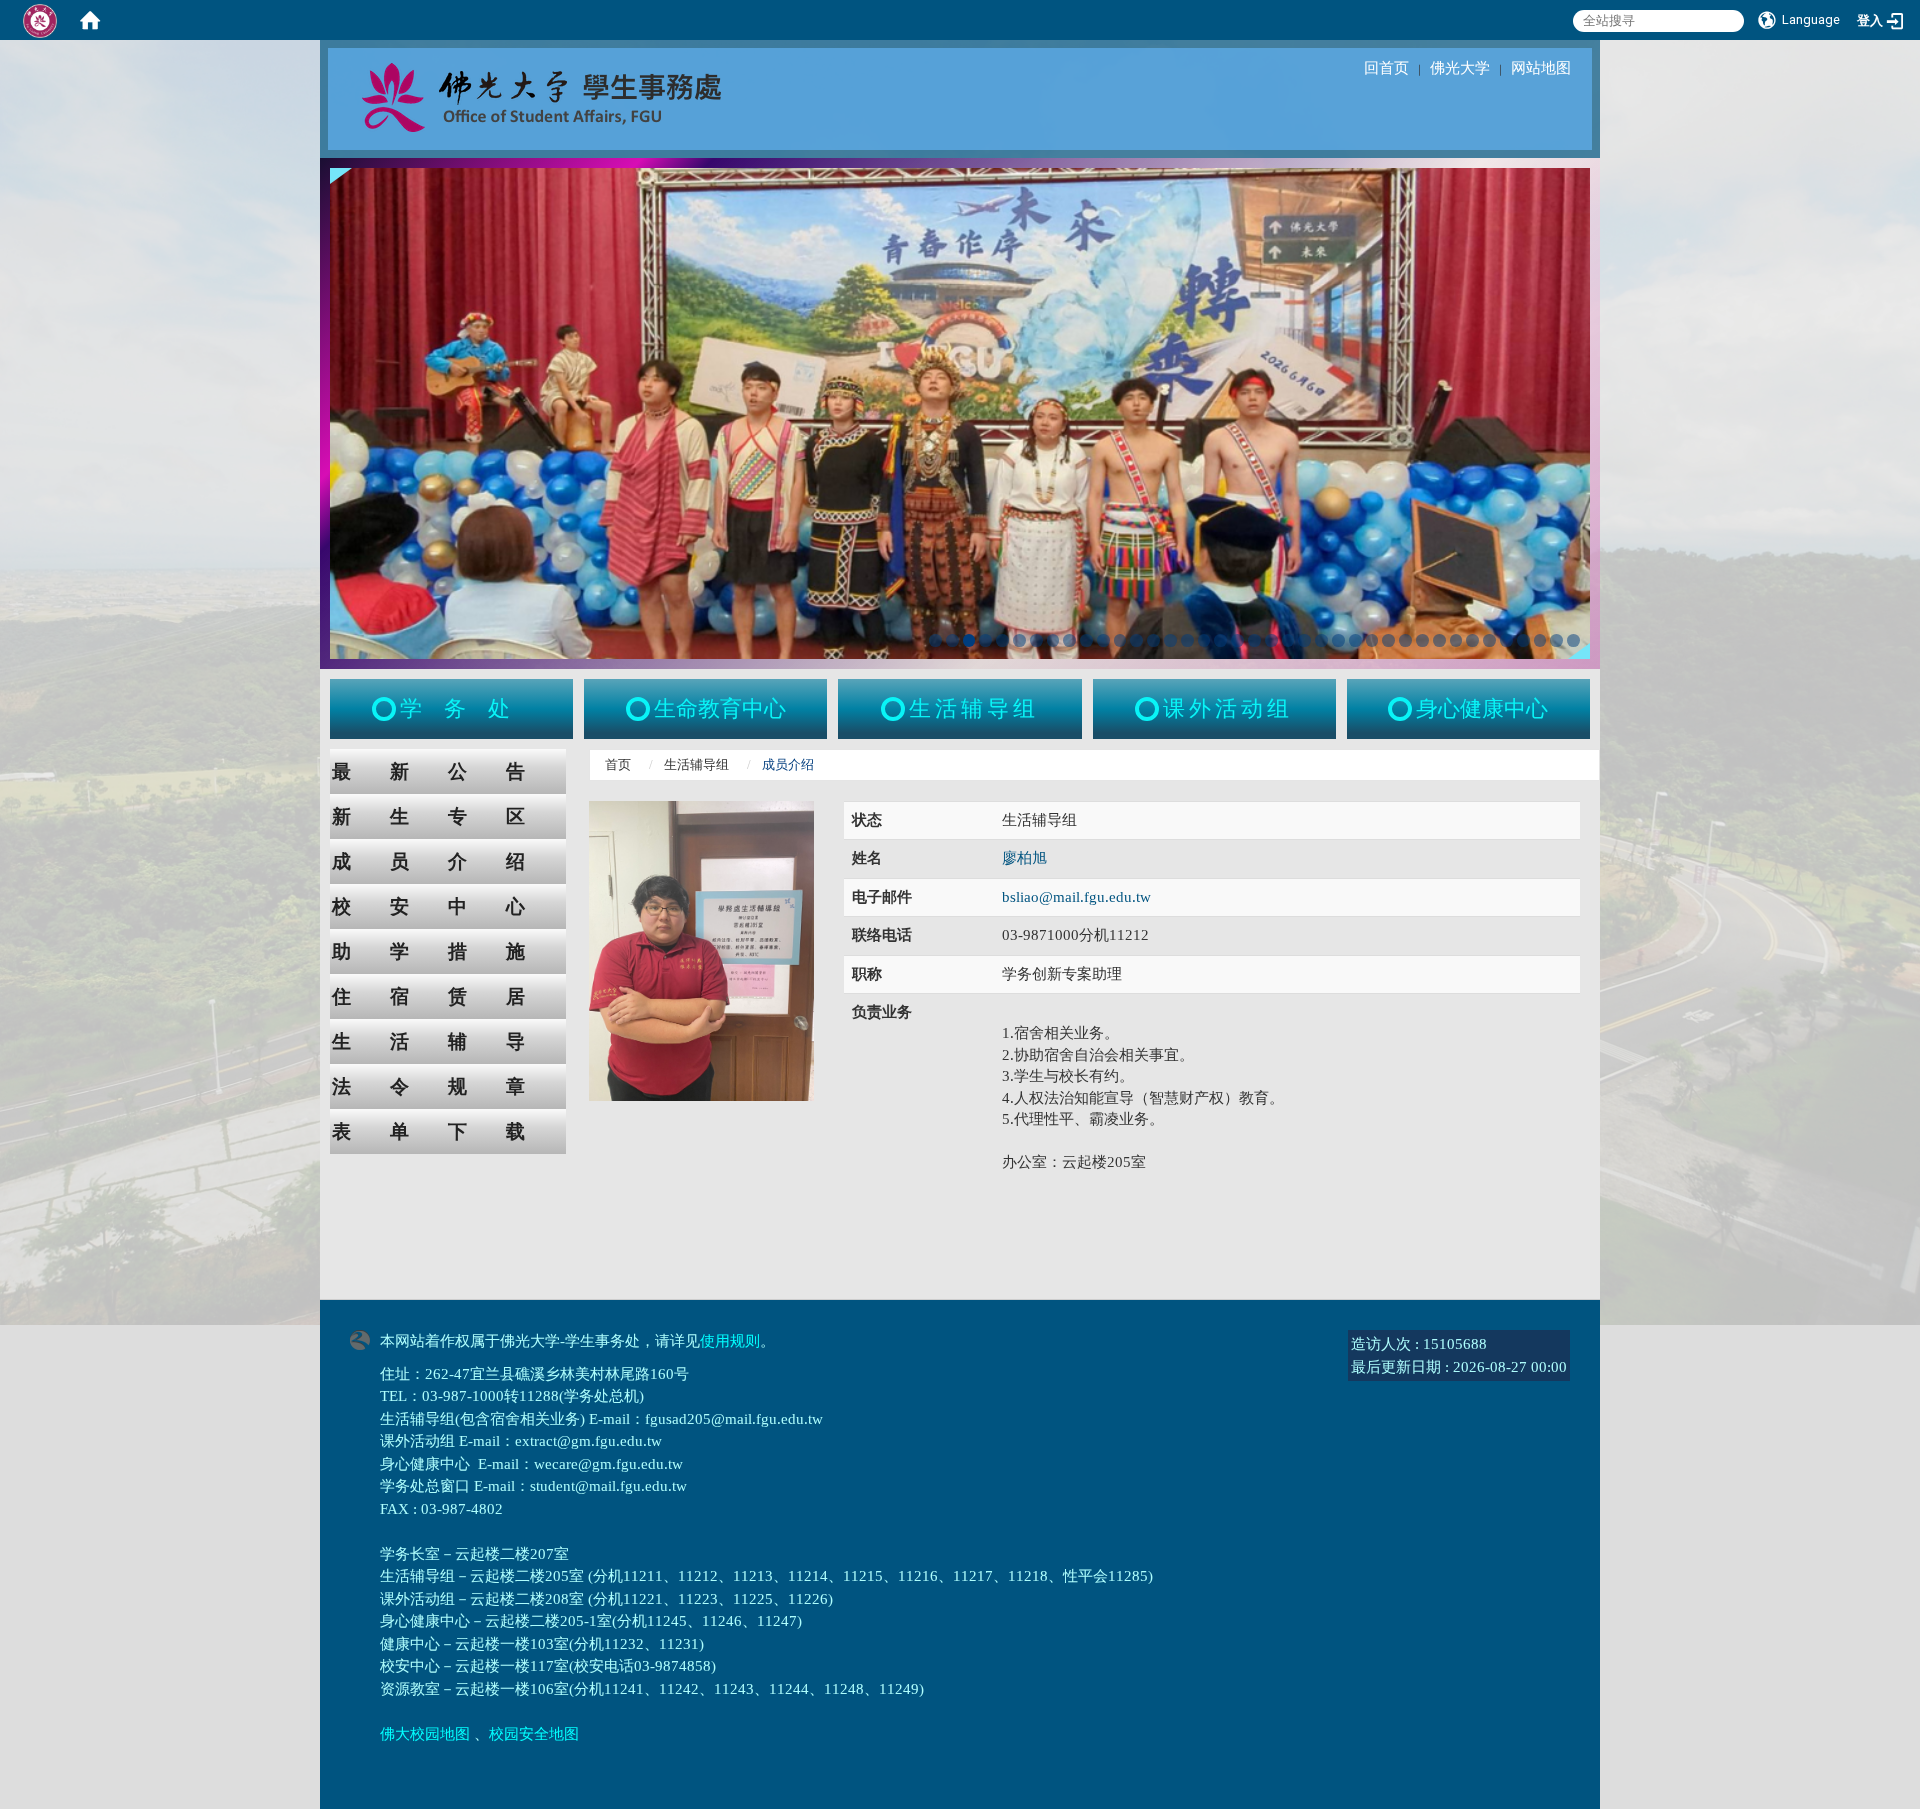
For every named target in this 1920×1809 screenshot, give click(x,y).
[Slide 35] (1506, 640)
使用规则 (730, 1341)
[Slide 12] (1120, 640)
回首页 (1386, 68)
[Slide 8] (1053, 640)
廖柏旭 (1024, 858)
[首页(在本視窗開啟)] (90, 20)
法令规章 (448, 1086)
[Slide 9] (1069, 640)
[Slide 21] (1271, 640)
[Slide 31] (1439, 640)
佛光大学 (1460, 68)
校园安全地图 (534, 1734)
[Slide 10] (1086, 640)
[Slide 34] (1489, 640)
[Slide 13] (1136, 640)
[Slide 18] (1220, 640)
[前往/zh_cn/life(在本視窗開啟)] (895, 709)
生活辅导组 (696, 764)
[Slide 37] (1540, 640)
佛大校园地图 (425, 1734)
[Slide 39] (1573, 640)
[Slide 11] (1103, 640)
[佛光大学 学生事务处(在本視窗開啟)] (586, 96)
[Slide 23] (1304, 640)
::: (311, 759)
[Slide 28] (1388, 640)
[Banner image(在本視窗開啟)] (960, 411)
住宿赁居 (448, 996)
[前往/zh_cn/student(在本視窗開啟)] (386, 709)
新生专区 (448, 816)
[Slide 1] (935, 640)
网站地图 (1541, 68)
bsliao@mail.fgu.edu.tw (1076, 897)
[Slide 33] (1472, 640)
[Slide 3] (969, 640)
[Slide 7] (1036, 640)
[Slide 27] (1372, 640)
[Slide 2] (952, 640)
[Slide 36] (1523, 640)
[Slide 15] (1170, 640)
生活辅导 (448, 1041)
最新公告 (448, 771)
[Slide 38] (1556, 640)
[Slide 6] (1019, 640)
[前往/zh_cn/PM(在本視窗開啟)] (1402, 709)
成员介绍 (448, 861)
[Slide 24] (1321, 640)
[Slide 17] (1204, 640)
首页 (618, 764)
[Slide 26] (1355, 640)
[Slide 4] (985, 640)
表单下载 (448, 1131)
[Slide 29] (1405, 640)
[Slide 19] (1237, 640)
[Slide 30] (1422, 640)
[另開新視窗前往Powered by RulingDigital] (365, 1338)
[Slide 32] (1456, 640)
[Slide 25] (1338, 640)
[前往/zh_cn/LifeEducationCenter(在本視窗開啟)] (640, 709)
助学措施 (448, 951)
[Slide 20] (1254, 640)
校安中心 (448, 906)
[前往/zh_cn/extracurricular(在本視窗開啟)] (1149, 709)
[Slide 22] (1288, 640)
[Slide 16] (1187, 640)
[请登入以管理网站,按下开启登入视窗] (40, 20)
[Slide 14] (1153, 640)
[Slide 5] (1002, 640)
